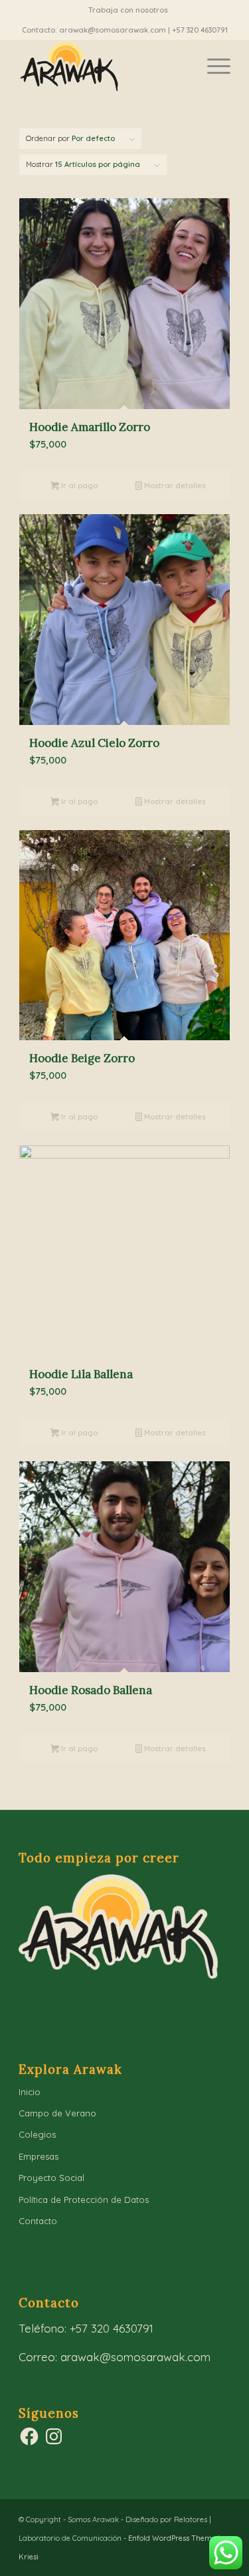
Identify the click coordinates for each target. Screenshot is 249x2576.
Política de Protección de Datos (84, 2200)
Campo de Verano (57, 2113)
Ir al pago (78, 486)
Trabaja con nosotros (128, 10)
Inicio (30, 2092)
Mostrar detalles (174, 486)
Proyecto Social (51, 2178)
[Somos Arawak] (103, 66)
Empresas (39, 2156)
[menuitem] (128, 10)
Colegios (37, 2134)
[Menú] (212, 66)
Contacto (38, 2221)
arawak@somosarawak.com (135, 2357)
